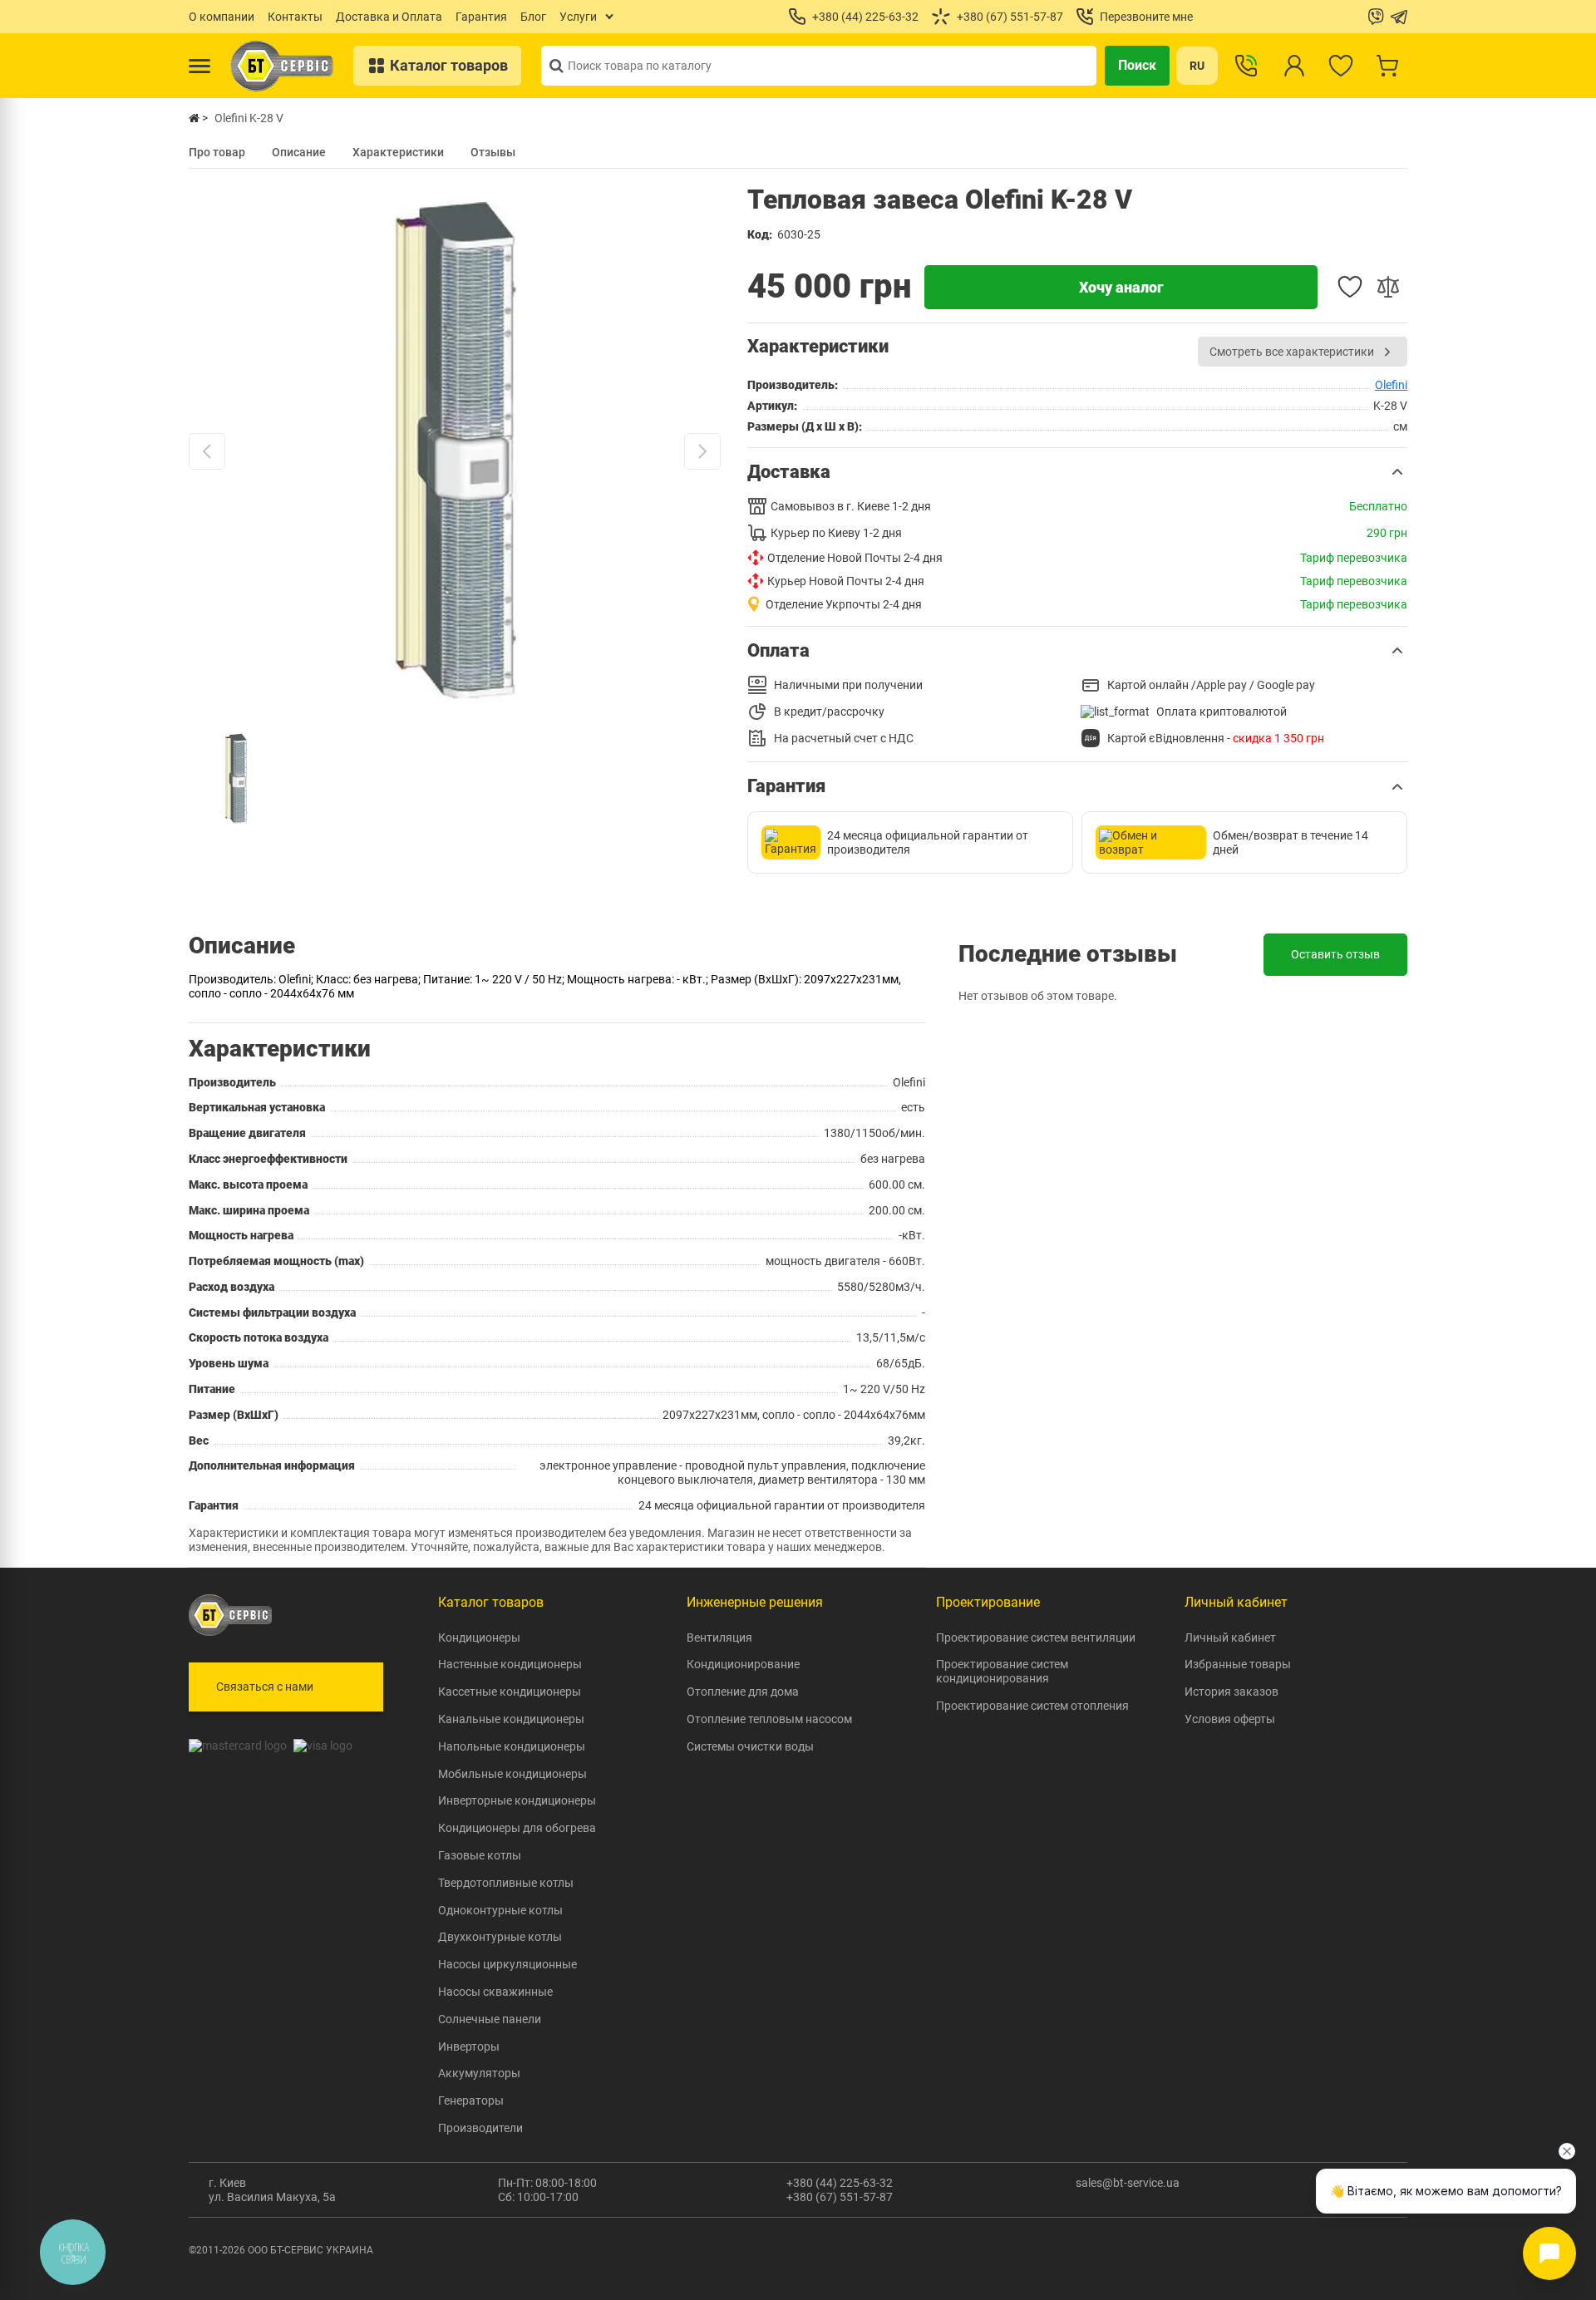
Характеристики (398, 152)
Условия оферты (1230, 1719)
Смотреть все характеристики (1292, 352)
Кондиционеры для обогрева (517, 1828)
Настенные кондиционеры (510, 1664)
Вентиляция (719, 1638)
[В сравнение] (1388, 287)
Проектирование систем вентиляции (1036, 1638)
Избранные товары (1238, 1664)
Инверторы (469, 2046)
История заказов (1231, 1692)
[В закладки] (1350, 287)
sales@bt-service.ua (1128, 2183)
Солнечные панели (490, 2019)
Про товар (217, 152)
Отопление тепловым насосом (769, 1719)
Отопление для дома (743, 1692)
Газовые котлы (480, 1855)
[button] (1077, 472)
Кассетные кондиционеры (510, 1692)
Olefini (1391, 385)
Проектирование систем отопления (1032, 1706)
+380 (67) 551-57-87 (840, 2197)
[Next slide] (702, 451)
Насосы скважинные (495, 1992)
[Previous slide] (207, 451)
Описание (299, 152)
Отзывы (493, 152)
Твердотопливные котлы (506, 1883)
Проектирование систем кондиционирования (1002, 1671)
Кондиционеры (479, 1638)
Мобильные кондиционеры (512, 1774)
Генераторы (471, 2101)
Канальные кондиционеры (511, 1719)
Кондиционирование (743, 1664)
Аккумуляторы (479, 2073)
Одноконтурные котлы (500, 1910)
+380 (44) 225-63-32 (840, 2183)
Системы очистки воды (750, 1746)
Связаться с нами (265, 1687)
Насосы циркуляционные (507, 1964)
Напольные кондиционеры (512, 1746)
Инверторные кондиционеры (517, 1800)
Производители (480, 2128)
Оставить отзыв (1335, 954)
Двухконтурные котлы (500, 1937)
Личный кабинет (1230, 1638)
